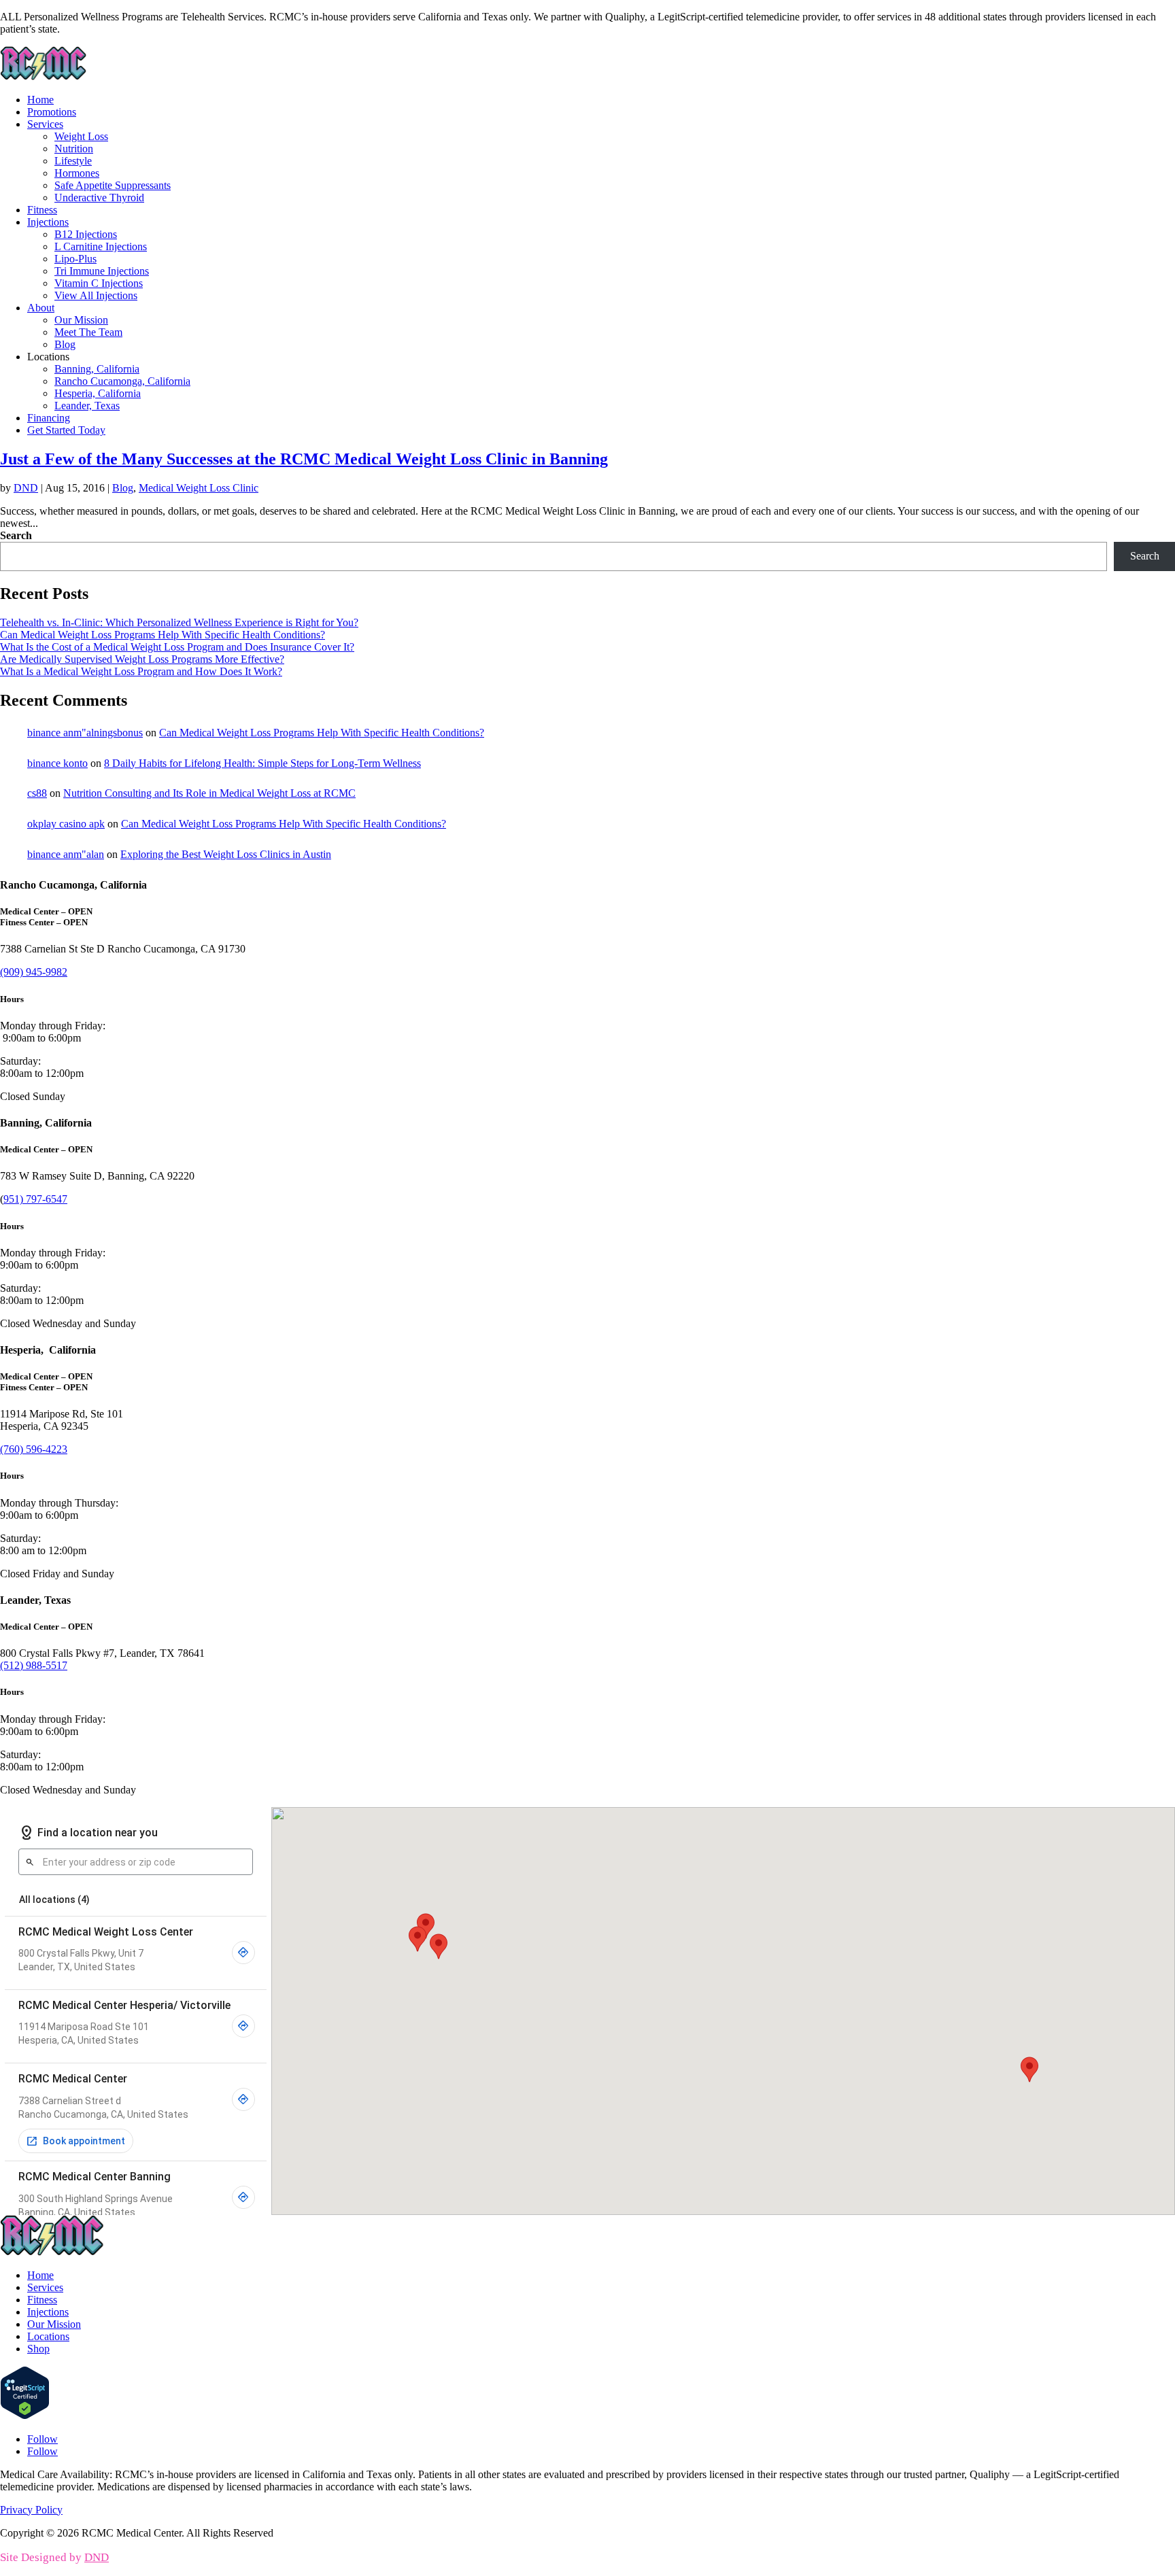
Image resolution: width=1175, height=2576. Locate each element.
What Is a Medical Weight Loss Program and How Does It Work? (141, 671)
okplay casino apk (66, 824)
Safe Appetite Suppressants (113, 185)
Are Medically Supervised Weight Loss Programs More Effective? (142, 659)
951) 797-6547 (35, 1199)
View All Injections (96, 295)
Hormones (77, 173)
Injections (48, 222)
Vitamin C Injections (99, 283)
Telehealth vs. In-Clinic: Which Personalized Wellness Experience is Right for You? (179, 622)
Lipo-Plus (75, 259)
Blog (65, 344)
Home (40, 100)
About (41, 308)
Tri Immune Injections (102, 271)
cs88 (37, 793)
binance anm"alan (66, 854)
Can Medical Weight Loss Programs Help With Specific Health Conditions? (163, 635)
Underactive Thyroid (99, 198)
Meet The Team (88, 332)
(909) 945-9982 (34, 972)
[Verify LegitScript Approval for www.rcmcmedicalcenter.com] (25, 2416)
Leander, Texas (87, 406)
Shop (38, 2349)
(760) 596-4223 (34, 1449)
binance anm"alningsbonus (85, 733)
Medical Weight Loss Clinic (199, 488)
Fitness (42, 210)
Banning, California (97, 369)
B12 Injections (86, 234)
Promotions (52, 112)
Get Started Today (66, 430)
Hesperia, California (98, 393)
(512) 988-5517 (34, 1665)
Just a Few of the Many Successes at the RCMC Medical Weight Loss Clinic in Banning (304, 459)
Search (16, 535)
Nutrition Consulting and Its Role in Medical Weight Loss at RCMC (209, 793)
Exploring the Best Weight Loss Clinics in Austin (226, 854)
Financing (49, 418)
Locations (48, 2336)
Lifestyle (73, 161)
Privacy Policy (31, 2510)
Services (45, 124)
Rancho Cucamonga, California (122, 381)
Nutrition (74, 149)
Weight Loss (81, 136)
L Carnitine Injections (101, 246)
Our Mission (81, 320)
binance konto (57, 763)
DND (26, 488)
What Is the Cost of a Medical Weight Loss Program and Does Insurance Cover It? (177, 647)
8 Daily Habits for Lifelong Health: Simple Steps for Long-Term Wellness (262, 763)
